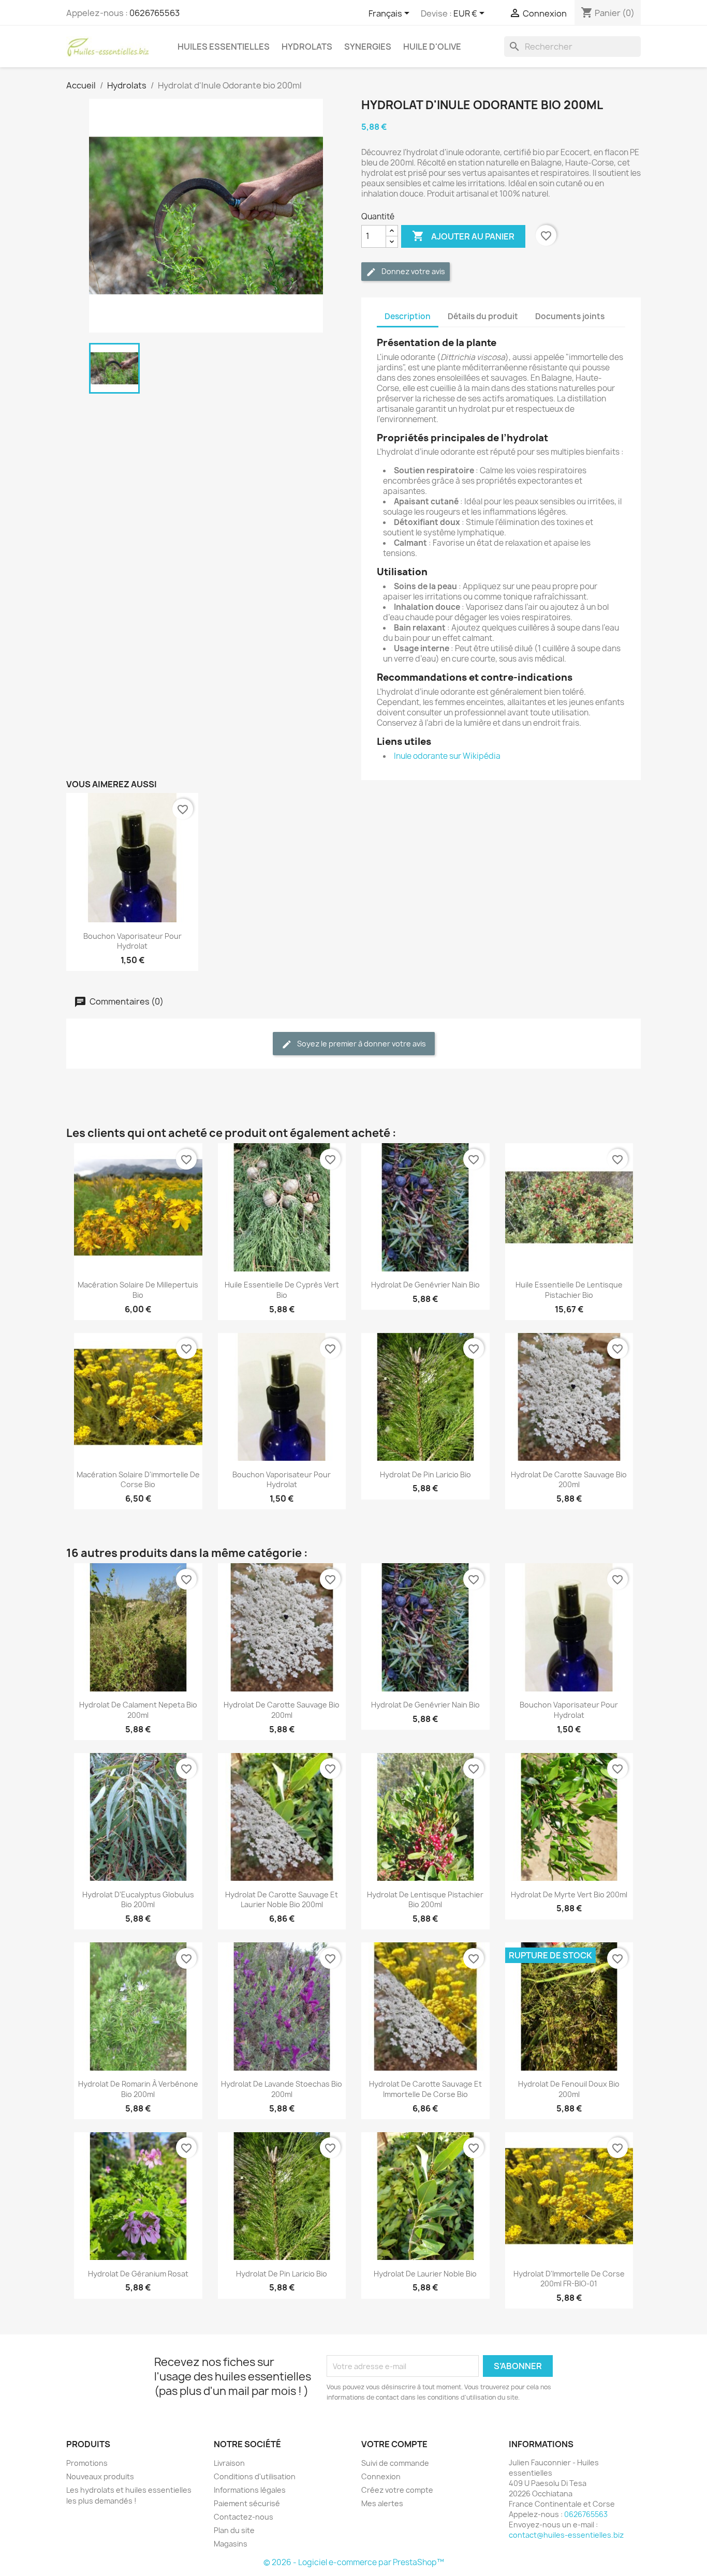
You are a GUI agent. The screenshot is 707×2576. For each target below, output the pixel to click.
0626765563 (154, 13)
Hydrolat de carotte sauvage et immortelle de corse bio (425, 2089)
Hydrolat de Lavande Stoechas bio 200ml (282, 2089)
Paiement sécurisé (247, 2503)
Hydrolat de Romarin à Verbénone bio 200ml (138, 2089)
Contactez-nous (244, 2517)
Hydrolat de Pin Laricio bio (425, 1474)
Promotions (87, 2463)
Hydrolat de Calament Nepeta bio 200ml (138, 1710)
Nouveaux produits (100, 2476)
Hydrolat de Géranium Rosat (138, 2274)
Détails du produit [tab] (483, 316)
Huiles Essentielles (224, 47)
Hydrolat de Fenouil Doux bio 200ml (569, 2089)
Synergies (368, 47)
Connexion (381, 2476)
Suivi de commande (395, 2463)
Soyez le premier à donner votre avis (361, 1044)
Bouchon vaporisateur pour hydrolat (132, 941)
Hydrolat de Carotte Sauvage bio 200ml (569, 1480)
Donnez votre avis (413, 271)
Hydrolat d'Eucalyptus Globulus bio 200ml (138, 1900)
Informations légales (250, 2490)
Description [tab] (408, 316)
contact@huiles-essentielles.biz (566, 2535)
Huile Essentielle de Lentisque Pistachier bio (569, 1290)
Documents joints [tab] (570, 316)
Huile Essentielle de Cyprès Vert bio (282, 1290)
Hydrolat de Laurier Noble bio (425, 2274)
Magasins (231, 2544)
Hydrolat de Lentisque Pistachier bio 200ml (425, 1900)
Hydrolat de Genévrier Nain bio (425, 1285)
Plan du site (234, 2530)
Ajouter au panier (463, 236)
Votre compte (394, 2444)
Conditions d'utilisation (255, 2476)
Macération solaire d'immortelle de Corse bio (138, 1480)
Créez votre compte (397, 2490)
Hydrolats (307, 47)
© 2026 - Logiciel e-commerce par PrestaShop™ (354, 2562)
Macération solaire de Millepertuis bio (138, 1290)
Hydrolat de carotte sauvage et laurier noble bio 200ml (282, 1900)
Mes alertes (382, 2503)
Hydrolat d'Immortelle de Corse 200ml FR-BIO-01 (569, 2279)
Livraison (229, 2463)
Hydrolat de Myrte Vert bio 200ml (569, 1894)
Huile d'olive (432, 47)
